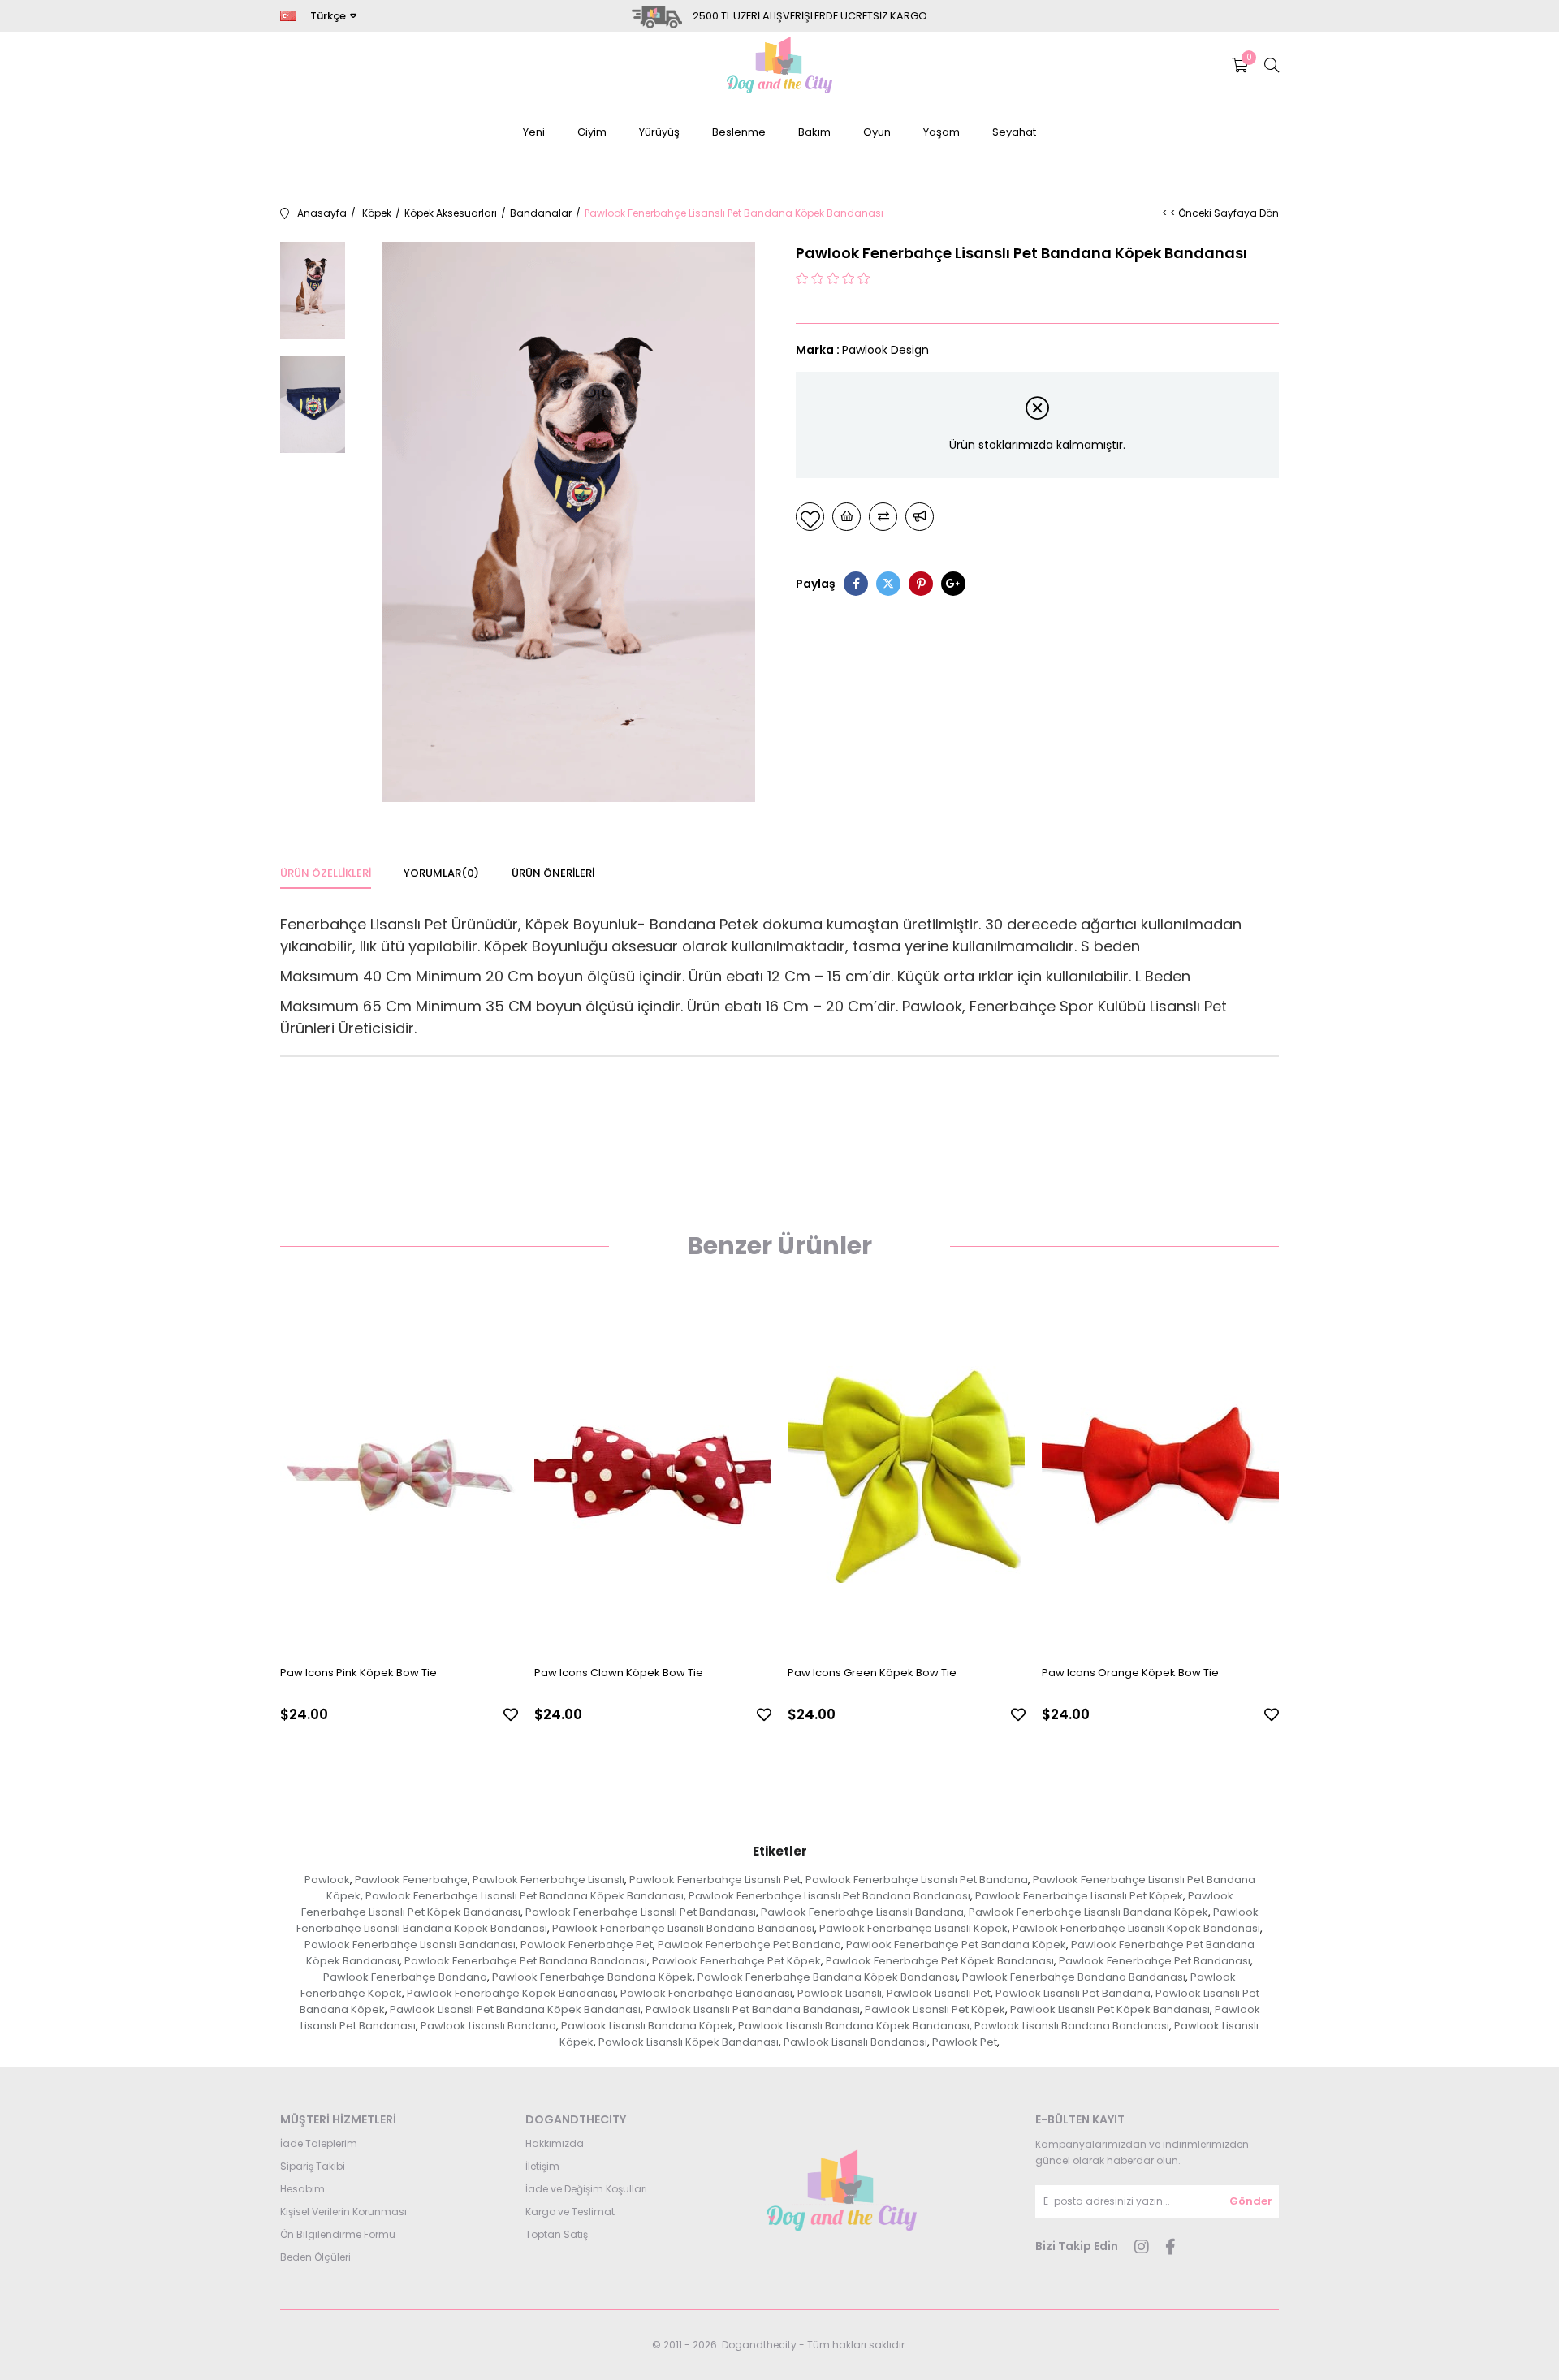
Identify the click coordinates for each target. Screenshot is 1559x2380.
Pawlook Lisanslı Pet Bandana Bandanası (753, 2009)
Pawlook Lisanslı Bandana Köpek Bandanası (854, 2026)
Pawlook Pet (965, 2042)
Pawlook (327, 1880)
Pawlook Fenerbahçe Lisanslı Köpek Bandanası (1136, 1928)
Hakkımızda (555, 2143)
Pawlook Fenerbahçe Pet (587, 1945)
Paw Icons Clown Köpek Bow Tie (619, 1673)
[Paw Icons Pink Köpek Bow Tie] (399, 1475)
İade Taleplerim (319, 2143)
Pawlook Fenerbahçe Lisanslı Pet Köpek (1079, 1896)
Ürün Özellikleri (326, 873)
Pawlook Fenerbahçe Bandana (405, 1977)
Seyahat (1014, 132)
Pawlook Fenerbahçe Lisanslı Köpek (913, 1928)
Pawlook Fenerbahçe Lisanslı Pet (715, 1880)
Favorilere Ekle (511, 1714)
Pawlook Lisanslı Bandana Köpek (647, 2026)
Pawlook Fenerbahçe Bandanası (706, 1993)
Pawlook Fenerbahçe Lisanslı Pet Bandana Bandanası (829, 1896)
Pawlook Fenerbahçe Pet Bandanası (1155, 1961)
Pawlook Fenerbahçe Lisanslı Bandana (862, 1912)
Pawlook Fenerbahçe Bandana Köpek (592, 1977)
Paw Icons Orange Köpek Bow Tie (1130, 1673)
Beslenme (739, 132)
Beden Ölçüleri (315, 2257)
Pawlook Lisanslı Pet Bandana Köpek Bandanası (515, 2009)
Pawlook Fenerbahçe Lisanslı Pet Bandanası (641, 1912)
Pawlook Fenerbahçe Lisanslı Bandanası (410, 1945)
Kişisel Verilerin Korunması (343, 2212)
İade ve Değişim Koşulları (586, 2189)
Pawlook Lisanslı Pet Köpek (935, 2009)
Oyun (877, 132)
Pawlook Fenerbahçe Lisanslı (548, 1880)
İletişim (542, 2166)
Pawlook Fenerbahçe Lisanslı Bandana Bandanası (683, 1928)
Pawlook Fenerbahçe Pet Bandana (749, 1945)
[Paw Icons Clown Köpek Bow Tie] (653, 1475)
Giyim (592, 132)
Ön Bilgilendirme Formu (338, 2234)
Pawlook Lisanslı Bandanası (855, 2042)
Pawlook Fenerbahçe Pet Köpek (736, 1961)
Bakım (814, 132)
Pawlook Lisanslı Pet (939, 1993)
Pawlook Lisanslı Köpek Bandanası (689, 2042)
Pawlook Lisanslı (840, 1993)
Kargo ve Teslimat (570, 2212)
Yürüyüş (659, 132)
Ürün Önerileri (553, 873)
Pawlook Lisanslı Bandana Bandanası (1072, 2026)
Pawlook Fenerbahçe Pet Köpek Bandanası (940, 1961)
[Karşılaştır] (883, 517)
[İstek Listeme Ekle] (846, 517)
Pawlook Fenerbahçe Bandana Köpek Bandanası (827, 1977)
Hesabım (302, 2189)
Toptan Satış (557, 2234)
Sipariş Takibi (313, 2166)
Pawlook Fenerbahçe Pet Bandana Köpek (956, 1945)
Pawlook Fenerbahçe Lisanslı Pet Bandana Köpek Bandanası (525, 1896)
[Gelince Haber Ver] (920, 517)
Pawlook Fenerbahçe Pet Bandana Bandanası (526, 1961)
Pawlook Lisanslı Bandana (488, 2026)
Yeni (534, 132)
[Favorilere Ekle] (810, 517)
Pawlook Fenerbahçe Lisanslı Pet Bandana (917, 1880)
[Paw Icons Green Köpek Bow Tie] (907, 1475)
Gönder (1251, 2201)
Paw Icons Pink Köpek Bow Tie (358, 1673)
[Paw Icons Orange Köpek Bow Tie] (1161, 1475)
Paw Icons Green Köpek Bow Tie (872, 1673)
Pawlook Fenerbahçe (411, 1880)
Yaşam (941, 132)
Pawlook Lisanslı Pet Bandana (1073, 1993)
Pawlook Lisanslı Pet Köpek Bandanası (1110, 2009)
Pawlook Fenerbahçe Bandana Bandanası (1074, 1977)
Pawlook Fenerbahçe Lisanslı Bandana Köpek (1088, 1912)
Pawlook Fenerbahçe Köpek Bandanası (511, 1993)
